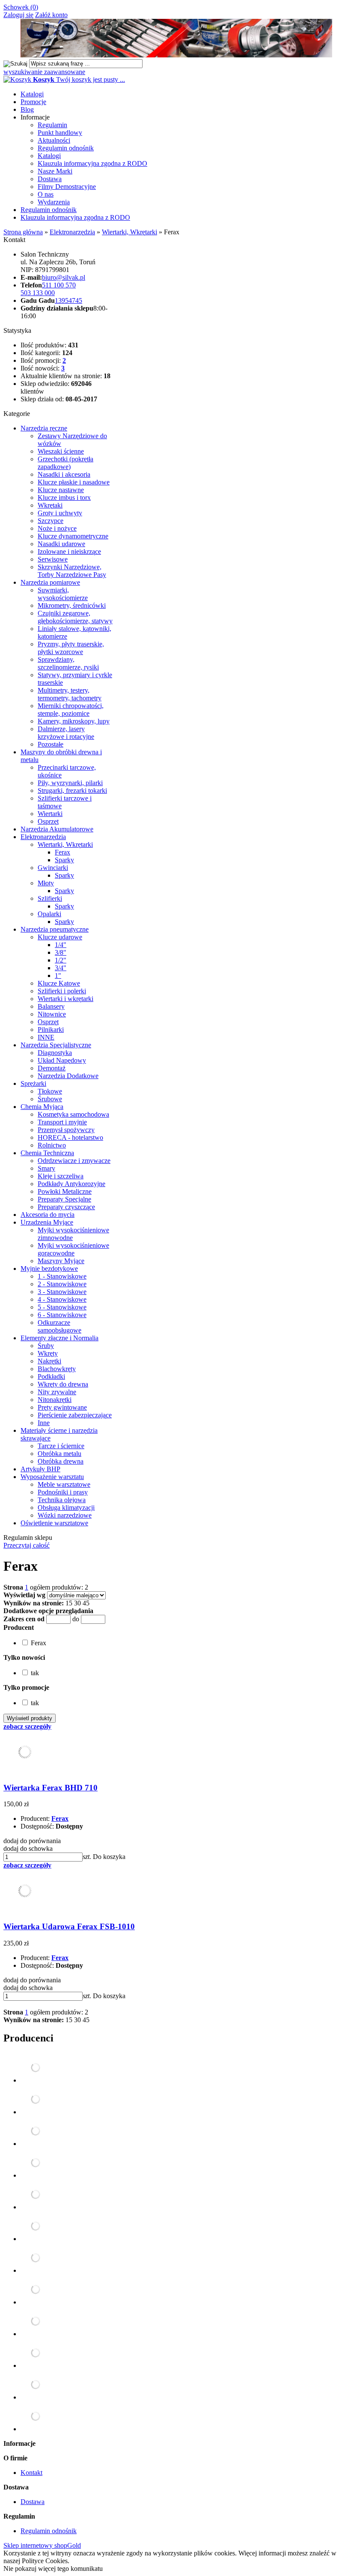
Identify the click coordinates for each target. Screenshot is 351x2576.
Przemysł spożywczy (66, 1130)
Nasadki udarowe (61, 544)
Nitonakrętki (55, 1400)
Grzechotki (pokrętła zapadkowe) (65, 463)
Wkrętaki (50, 505)
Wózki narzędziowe (65, 1515)
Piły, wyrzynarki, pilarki (70, 783)
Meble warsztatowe (64, 1484)
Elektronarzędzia (43, 837)
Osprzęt (48, 821)
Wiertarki (50, 814)
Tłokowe (50, 1091)
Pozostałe (51, 744)
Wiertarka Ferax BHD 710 (51, 1788)
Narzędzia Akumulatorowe (57, 829)
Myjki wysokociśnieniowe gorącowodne (73, 1249)
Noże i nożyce (57, 528)
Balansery (51, 1006)
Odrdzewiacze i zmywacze (74, 1161)
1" (58, 976)
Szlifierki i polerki (62, 991)
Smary (46, 1168)
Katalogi (32, 94)
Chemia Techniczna (47, 1153)
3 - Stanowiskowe (62, 1292)
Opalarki (49, 914)
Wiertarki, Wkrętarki (65, 844)
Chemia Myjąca (42, 1107)
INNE (46, 1037)
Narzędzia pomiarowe (50, 582)
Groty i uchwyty (60, 513)
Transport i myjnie (62, 1122)
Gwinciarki (53, 868)
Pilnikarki (51, 1030)
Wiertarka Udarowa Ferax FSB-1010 (69, 1926)
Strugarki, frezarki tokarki (72, 790)
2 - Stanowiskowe (62, 1284)
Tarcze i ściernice (61, 1446)
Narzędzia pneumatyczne (55, 929)
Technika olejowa (62, 1500)
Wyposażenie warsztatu (52, 1477)
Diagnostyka (55, 1053)
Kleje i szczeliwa (61, 1176)
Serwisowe (53, 559)
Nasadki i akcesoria (64, 474)
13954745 (68, 300)
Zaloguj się (18, 15)
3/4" (61, 968)
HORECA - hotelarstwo (70, 1137)
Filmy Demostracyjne (67, 187)
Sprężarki (33, 1083)
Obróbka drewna (61, 1461)
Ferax (62, 852)
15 (69, 1603)
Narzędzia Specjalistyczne (56, 1045)
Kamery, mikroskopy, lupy (74, 721)
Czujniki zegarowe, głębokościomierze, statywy (75, 617)
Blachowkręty (57, 1369)
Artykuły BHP (40, 1469)
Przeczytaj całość (27, 1545)
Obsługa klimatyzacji (66, 1508)
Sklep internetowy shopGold (42, 2545)
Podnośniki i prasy (63, 1492)
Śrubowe (50, 1099)
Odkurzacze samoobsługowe (59, 1326)
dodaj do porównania (32, 1841)
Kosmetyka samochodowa (73, 1114)
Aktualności (54, 140)
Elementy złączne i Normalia (59, 1338)
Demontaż (52, 1068)
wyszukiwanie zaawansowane (44, 72)
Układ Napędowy (62, 1060)
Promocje (33, 102)
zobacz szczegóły (27, 1726)
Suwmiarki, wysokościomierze (63, 594)
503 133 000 (38, 293)
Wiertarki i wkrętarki (65, 999)
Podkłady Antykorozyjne (71, 1184)
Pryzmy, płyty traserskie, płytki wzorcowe (71, 648)
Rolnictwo (52, 1145)
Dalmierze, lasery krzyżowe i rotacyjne (66, 733)
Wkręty (48, 1353)
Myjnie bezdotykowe (49, 1269)
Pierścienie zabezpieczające (75, 1415)
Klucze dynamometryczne (73, 536)
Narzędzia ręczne (44, 428)
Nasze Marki (55, 171)
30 (77, 1603)
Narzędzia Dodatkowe (68, 1076)
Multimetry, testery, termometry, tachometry (70, 694)
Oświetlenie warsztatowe (54, 1523)
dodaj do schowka (28, 1848)
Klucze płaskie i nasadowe (74, 482)
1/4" (61, 945)
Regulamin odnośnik (66, 148)
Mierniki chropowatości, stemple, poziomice (71, 710)
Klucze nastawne (61, 490)
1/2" (61, 960)
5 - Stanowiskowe (62, 1307)
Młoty (46, 883)
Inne (44, 1423)
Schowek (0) (21, 7)
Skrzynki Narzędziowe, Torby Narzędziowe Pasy (72, 571)
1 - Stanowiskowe (62, 1276)
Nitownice (52, 1014)
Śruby (46, 1346)
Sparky (64, 860)
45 (86, 1603)
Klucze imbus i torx (64, 498)
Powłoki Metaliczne (65, 1191)
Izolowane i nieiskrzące (69, 551)
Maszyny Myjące (61, 1261)
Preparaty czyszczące (66, 1207)
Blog (27, 109)
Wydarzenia (54, 202)
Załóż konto (51, 15)
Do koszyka (109, 1857)
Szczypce (51, 521)
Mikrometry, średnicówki (72, 605)
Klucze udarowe (60, 937)
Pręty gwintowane (62, 1407)
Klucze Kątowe (59, 983)
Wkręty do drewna (63, 1384)
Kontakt (31, 2473)
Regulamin (52, 125)
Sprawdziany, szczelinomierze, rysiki (68, 663)
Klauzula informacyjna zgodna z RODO (92, 163)
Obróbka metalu (59, 1454)
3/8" (61, 952)
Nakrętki (49, 1361)
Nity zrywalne (57, 1392)
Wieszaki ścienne (61, 451)
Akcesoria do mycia (48, 1215)
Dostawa (50, 179)
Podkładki (51, 1376)
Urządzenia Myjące (47, 1222)
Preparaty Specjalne (64, 1199)
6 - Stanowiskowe (62, 1315)
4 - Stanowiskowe (62, 1299)
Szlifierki (50, 898)
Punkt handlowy (60, 133)
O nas (46, 194)
